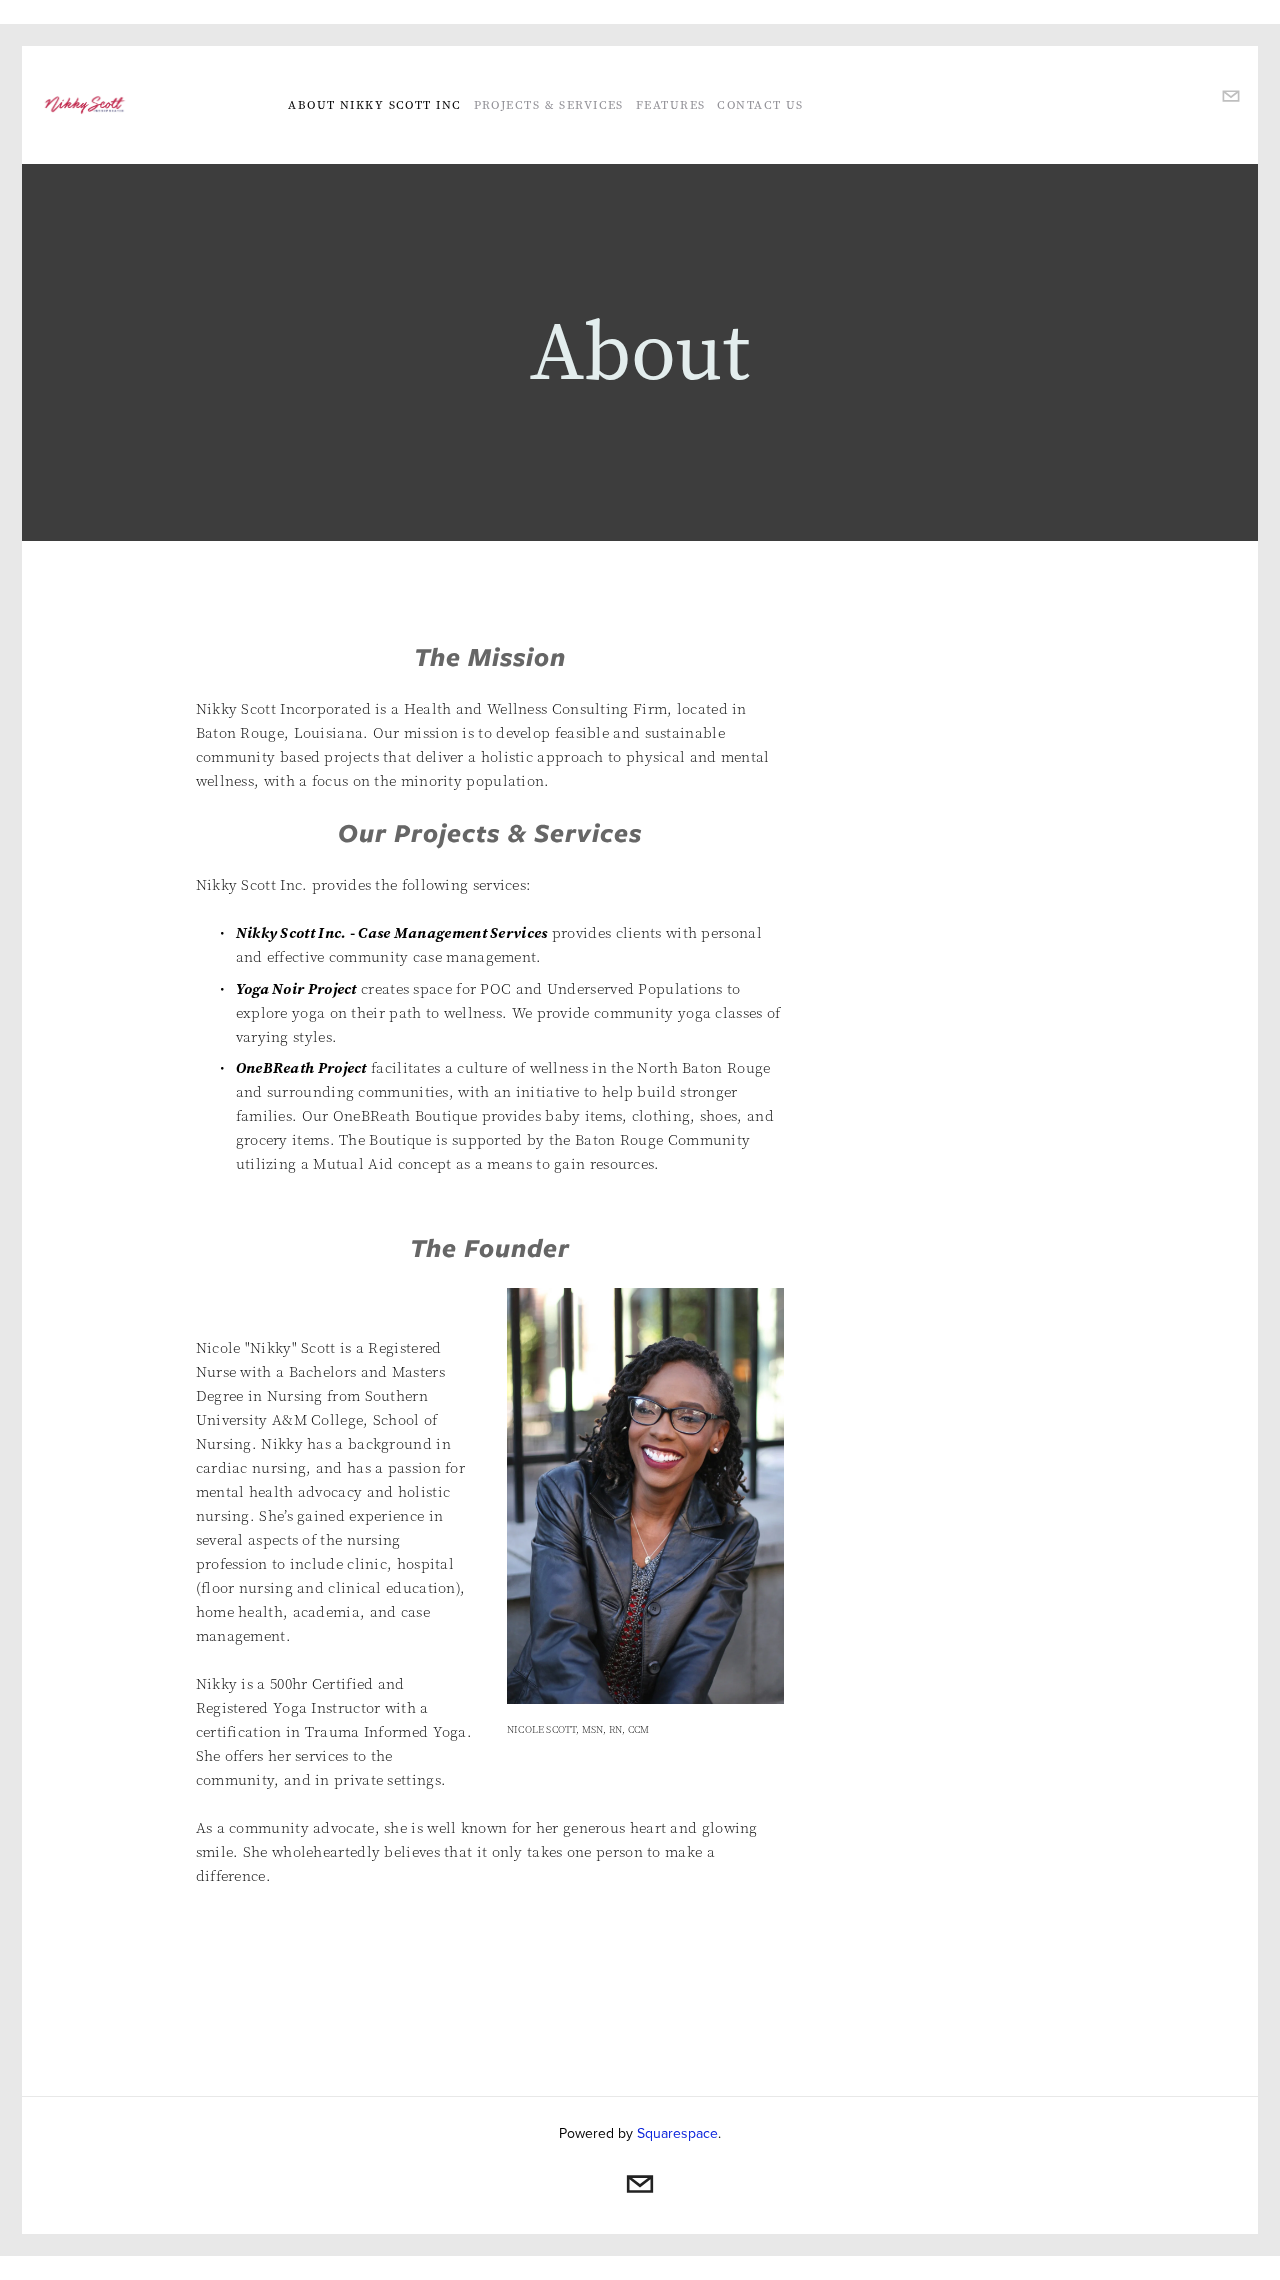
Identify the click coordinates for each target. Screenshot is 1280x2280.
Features (671, 105)
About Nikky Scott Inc (374, 105)
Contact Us (760, 105)
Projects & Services (549, 105)
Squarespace (677, 2133)
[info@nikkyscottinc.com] (640, 2184)
